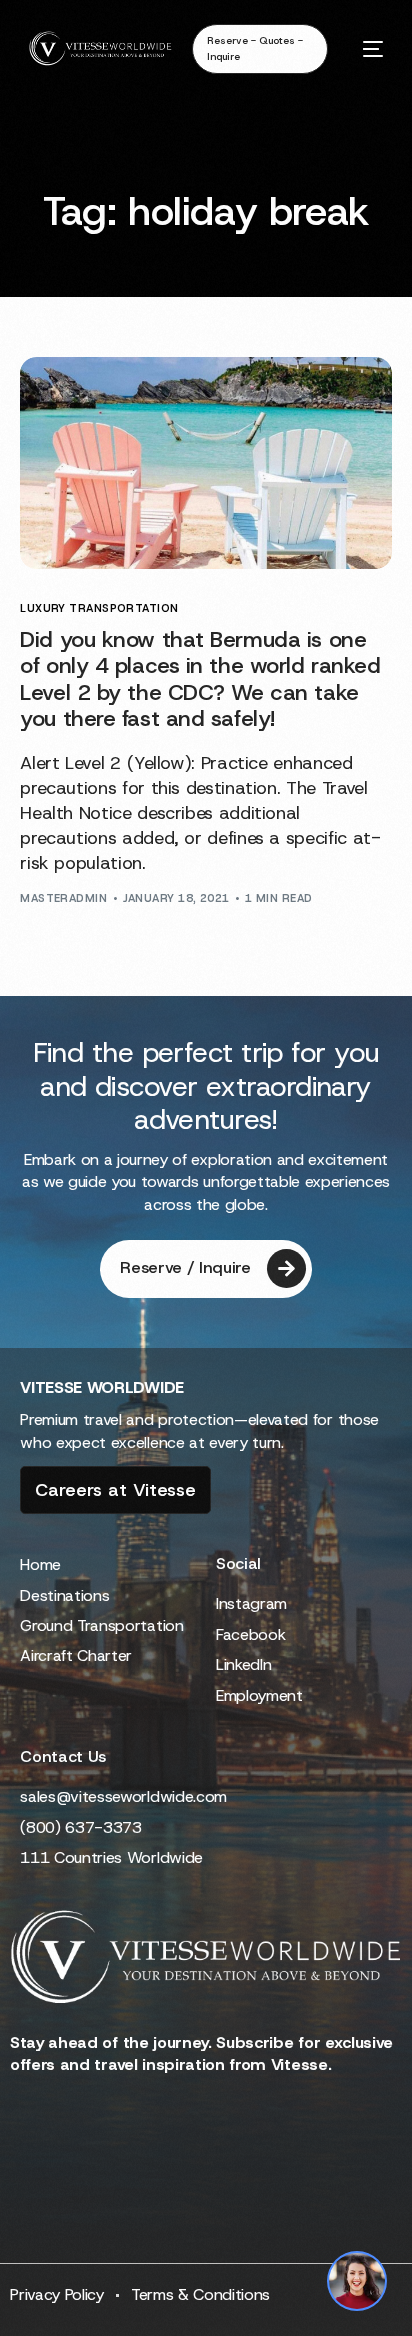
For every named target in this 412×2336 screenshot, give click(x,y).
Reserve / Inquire (185, 1267)
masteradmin (63, 898)
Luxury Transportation (99, 608)
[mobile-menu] (365, 48)
